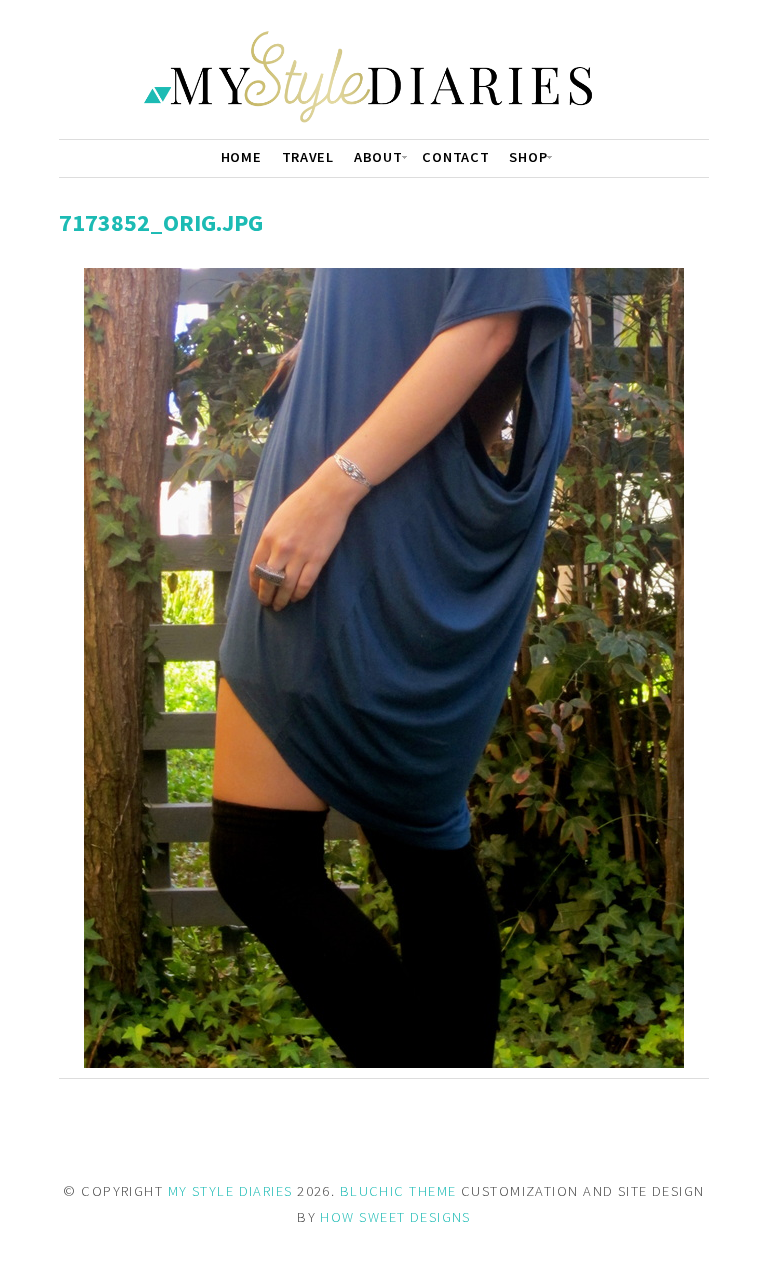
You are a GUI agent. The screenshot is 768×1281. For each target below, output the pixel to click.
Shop (528, 157)
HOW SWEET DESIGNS (395, 1217)
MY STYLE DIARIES (230, 1191)
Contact (455, 157)
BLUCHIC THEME (398, 1191)
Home (241, 157)
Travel (308, 157)
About (378, 157)
